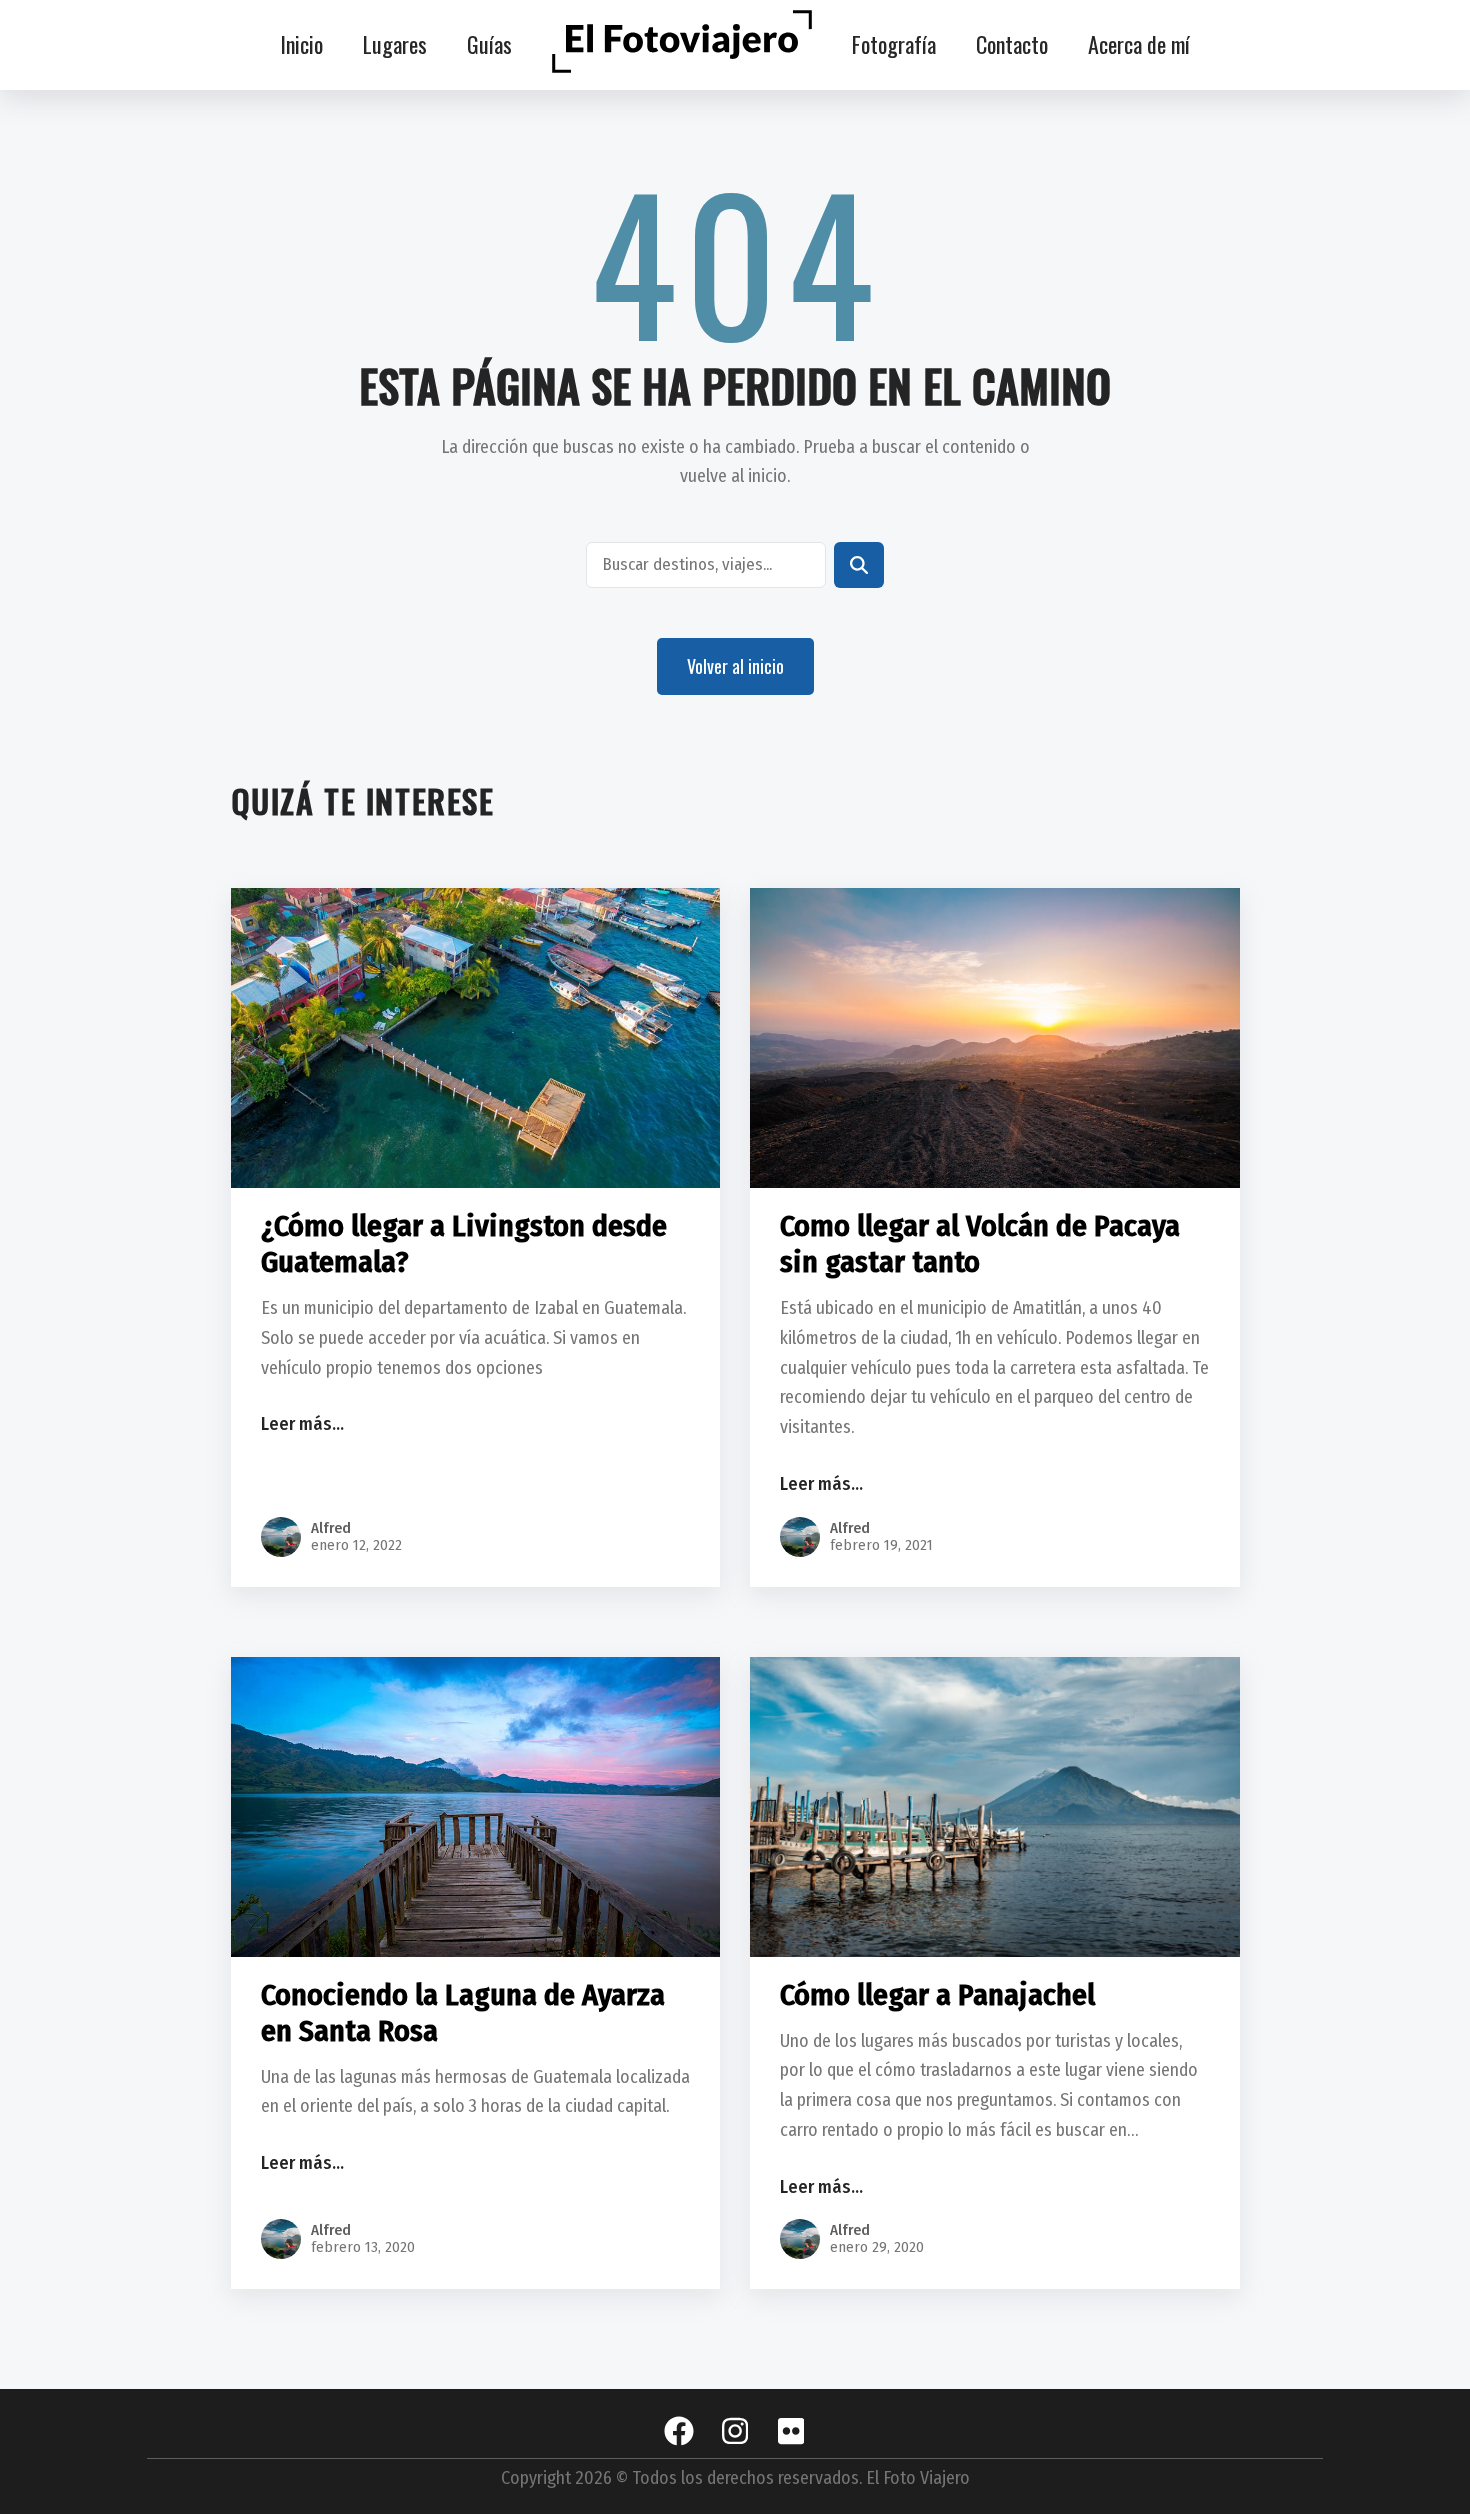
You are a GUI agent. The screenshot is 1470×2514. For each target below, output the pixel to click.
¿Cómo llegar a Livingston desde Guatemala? (464, 1244)
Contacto (1012, 44)
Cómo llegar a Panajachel (937, 1995)
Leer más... (307, 1430)
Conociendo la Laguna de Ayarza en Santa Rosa (463, 2013)
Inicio (301, 44)
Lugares (395, 44)
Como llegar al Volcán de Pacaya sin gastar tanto (980, 1244)
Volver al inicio (735, 666)
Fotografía (894, 44)
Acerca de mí (1139, 44)
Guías (489, 44)
